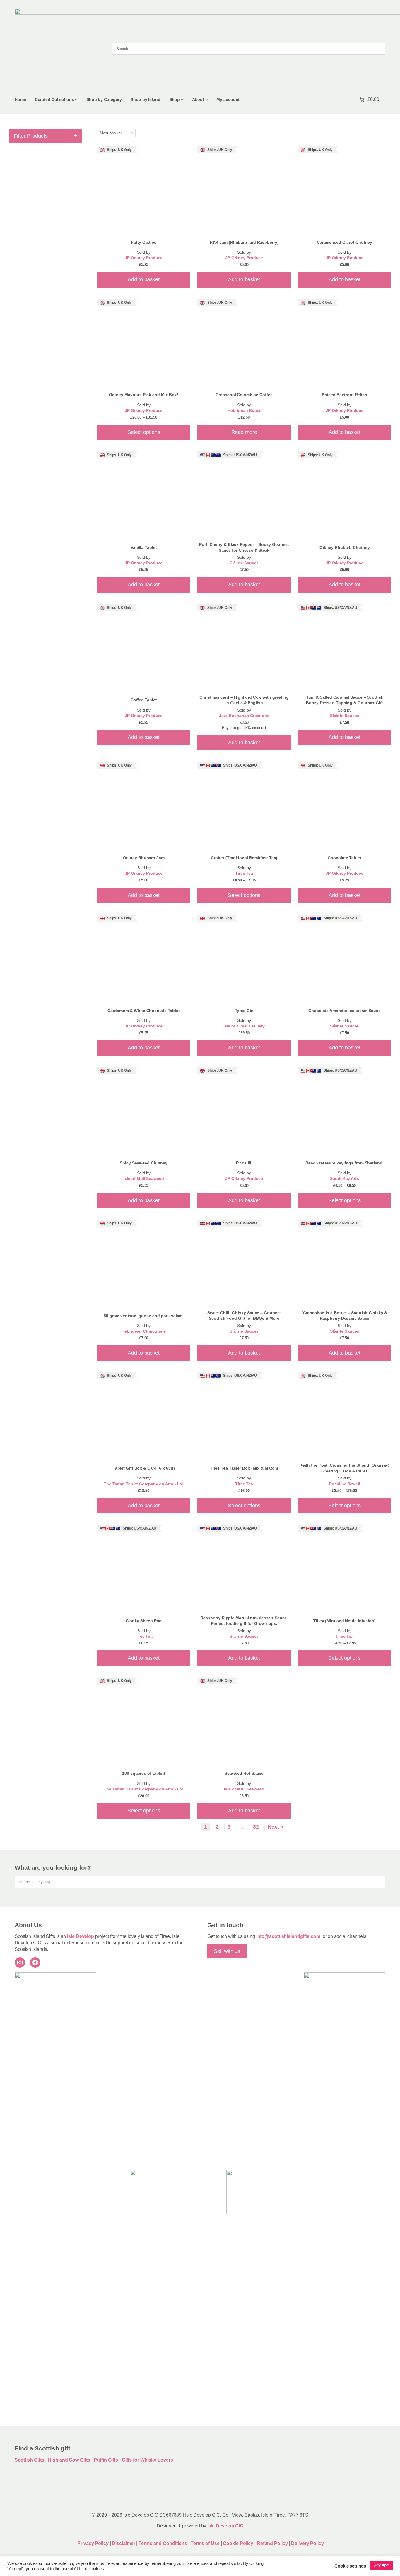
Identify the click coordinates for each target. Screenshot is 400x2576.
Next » (275, 1827)
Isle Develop (81, 1936)
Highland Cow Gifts (69, 2460)
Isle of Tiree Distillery (244, 1026)
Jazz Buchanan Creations (244, 716)
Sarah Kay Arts (345, 1179)
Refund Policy (273, 2543)
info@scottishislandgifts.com (288, 1936)
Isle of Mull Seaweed (144, 1179)
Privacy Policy (93, 2543)
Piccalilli (244, 1163)
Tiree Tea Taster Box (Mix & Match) (244, 1468)
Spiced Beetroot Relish (345, 395)
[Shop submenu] (182, 100)
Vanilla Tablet (144, 547)
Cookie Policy (239, 2543)
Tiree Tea (244, 873)
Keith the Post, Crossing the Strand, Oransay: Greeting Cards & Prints (345, 1468)
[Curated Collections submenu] (76, 100)
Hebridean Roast (244, 411)
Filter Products (46, 136)
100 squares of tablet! (144, 1773)
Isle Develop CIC (225, 2526)
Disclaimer (123, 2543)
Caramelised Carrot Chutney (345, 242)
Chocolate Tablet (344, 858)
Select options (144, 432)
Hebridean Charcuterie (144, 1331)
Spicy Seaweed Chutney (144, 1163)
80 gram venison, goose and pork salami (144, 1316)
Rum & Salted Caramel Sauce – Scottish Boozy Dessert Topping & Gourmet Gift (344, 700)
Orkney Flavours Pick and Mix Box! (144, 395)
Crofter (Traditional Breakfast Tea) (244, 858)
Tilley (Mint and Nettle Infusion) (345, 1621)
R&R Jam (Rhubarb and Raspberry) (244, 242)
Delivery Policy (307, 2543)
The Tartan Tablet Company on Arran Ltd (144, 1484)
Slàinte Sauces (244, 563)
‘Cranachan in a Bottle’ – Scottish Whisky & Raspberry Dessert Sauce (345, 1316)
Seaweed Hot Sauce (244, 1773)
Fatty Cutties (144, 242)
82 (256, 1827)
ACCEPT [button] (382, 2566)
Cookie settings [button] (350, 2566)
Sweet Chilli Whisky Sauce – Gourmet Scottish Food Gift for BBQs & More (244, 1316)
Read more (244, 432)
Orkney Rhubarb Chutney (345, 547)
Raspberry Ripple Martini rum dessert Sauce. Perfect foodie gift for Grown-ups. (244, 1621)
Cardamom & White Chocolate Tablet (144, 1011)
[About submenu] (207, 100)
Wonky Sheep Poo (144, 1621)
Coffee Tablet (144, 700)
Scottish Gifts (29, 2460)
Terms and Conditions (163, 2543)
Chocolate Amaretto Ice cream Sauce (345, 1011)
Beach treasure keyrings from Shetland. (344, 1163)
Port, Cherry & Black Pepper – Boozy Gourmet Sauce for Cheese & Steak (244, 547)
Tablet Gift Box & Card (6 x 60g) (144, 1468)
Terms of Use (205, 2543)
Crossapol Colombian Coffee (244, 395)
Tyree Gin (244, 1011)
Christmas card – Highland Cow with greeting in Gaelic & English (244, 700)
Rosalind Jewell (345, 1484)
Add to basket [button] (144, 279)
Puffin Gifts (106, 2460)
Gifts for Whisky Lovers (147, 2460)
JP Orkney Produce (144, 258)
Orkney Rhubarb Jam (144, 858)
